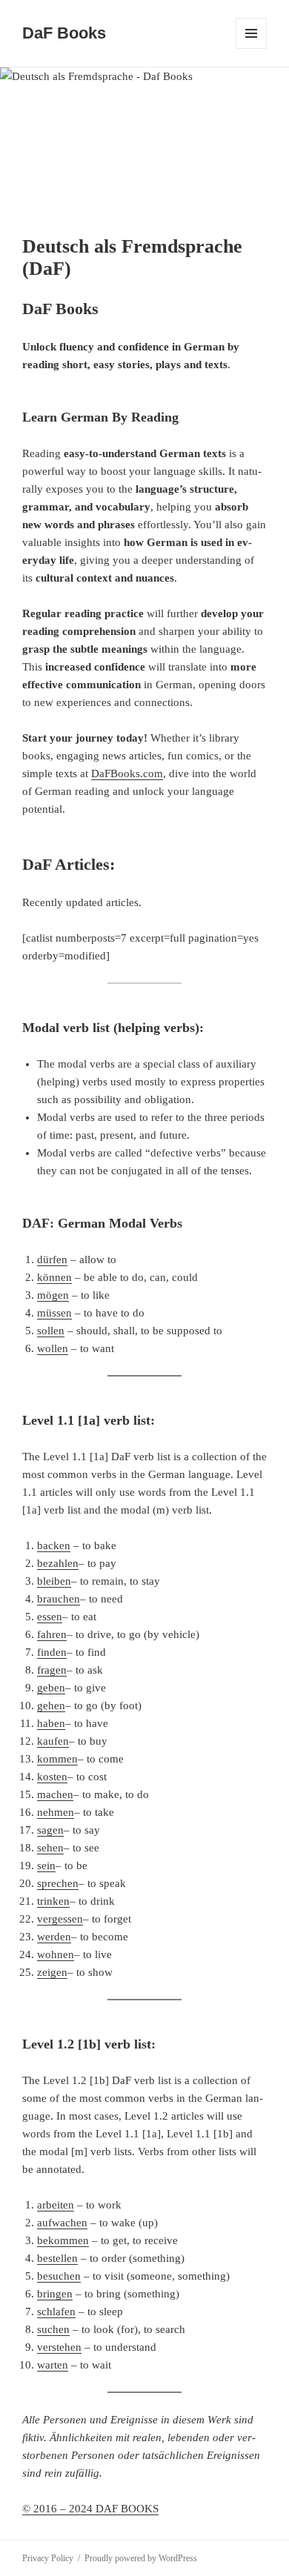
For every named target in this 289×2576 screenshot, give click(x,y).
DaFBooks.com (127, 773)
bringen (55, 2294)
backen (54, 1545)
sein (46, 1866)
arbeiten (56, 2205)
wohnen (56, 1954)
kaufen (53, 1741)
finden (52, 1652)
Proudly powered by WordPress (141, 2558)
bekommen (63, 2240)
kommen (57, 1759)
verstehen (59, 2347)
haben (51, 1723)
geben (51, 1688)
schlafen (56, 2312)
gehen (51, 1705)
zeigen (52, 1972)
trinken (53, 1901)
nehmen (56, 1812)
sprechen (58, 1883)
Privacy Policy (48, 2558)
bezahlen (58, 1563)
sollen (51, 1331)
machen (55, 1794)
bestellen (57, 2258)
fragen (52, 1670)
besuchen (59, 2276)
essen (50, 1617)
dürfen (52, 1259)
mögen (53, 1295)
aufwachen (62, 2223)
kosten (52, 1777)
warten (53, 2365)
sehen (50, 1848)
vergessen (60, 1919)
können (54, 1277)
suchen (53, 2329)
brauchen (59, 1599)
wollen (53, 1348)
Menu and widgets (252, 49)
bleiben (54, 1581)
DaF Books (64, 33)
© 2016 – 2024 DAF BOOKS (90, 2509)
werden (54, 1937)
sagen (50, 1830)
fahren (52, 1634)
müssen (54, 1313)
